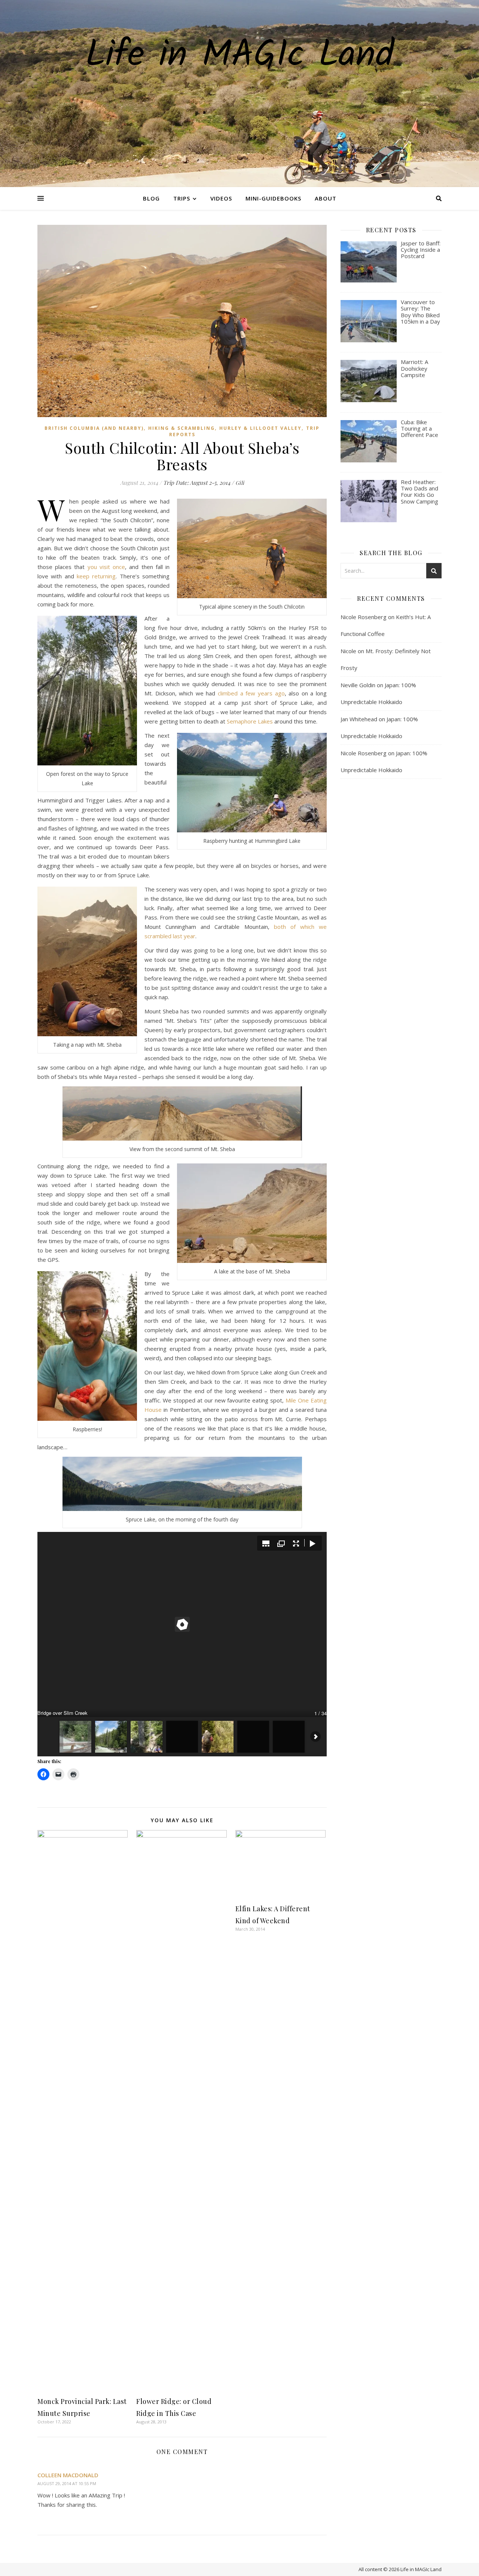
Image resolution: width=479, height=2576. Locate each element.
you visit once (106, 567)
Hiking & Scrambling (181, 428)
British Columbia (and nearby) (94, 428)
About (326, 198)
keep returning (96, 576)
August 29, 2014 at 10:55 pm (67, 2483)
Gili (240, 483)
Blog (151, 198)
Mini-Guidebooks (273, 198)
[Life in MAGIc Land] (239, 94)
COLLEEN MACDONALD (68, 2475)
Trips (182, 198)
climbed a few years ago (251, 693)
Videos (221, 198)
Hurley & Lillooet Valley (260, 428)
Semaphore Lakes (250, 721)
